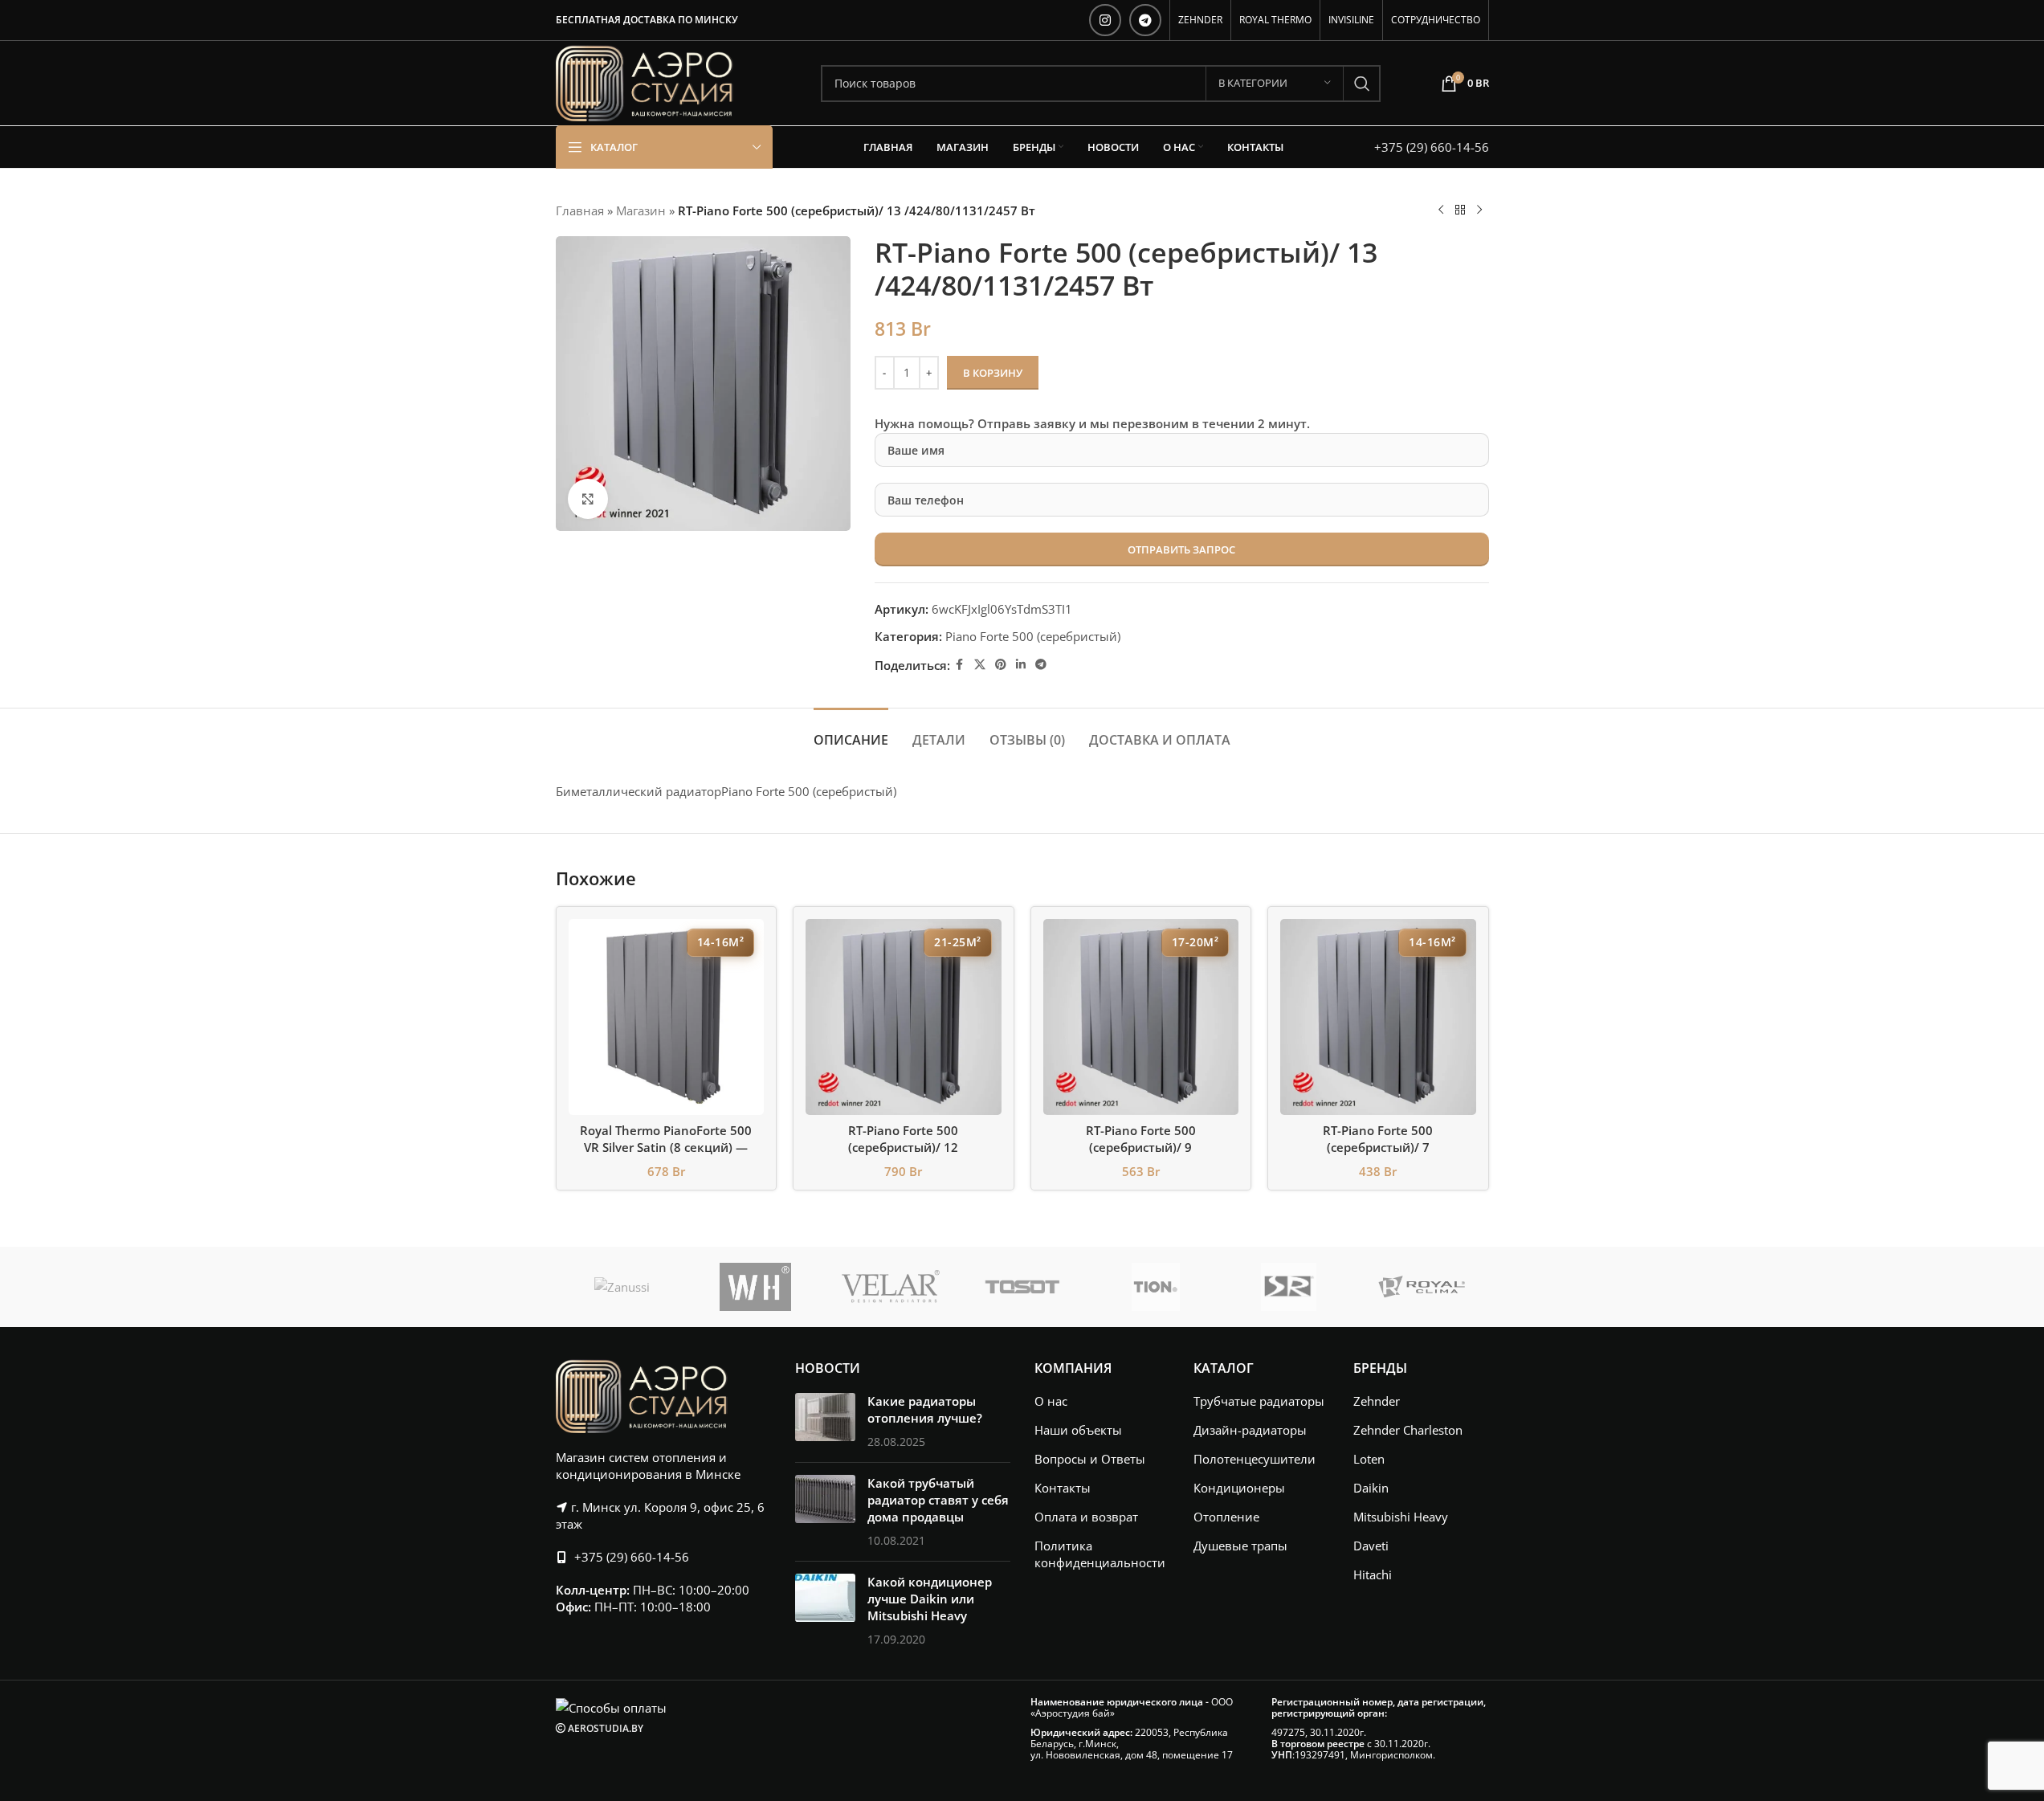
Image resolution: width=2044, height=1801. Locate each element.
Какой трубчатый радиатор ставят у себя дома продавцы (938, 1500)
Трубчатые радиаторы (1259, 1401)
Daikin (1371, 1488)
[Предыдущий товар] (1441, 210)
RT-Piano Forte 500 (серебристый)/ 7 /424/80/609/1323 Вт (1378, 1147)
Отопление (1226, 1517)
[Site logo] (645, 82)
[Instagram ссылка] (1105, 20)
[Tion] (1156, 1287)
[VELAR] (889, 1287)
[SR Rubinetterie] (1289, 1287)
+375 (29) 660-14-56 (1432, 147)
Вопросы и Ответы (1090, 1459)
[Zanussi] (622, 1287)
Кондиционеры (1239, 1488)
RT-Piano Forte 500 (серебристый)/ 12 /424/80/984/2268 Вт (904, 1147)
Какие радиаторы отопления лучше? (925, 1409)
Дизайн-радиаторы (1250, 1430)
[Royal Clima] (1422, 1287)
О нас (1051, 1401)
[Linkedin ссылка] (1021, 665)
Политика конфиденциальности (1100, 1554)
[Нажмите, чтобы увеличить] (588, 499)
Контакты (1063, 1488)
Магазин (641, 210)
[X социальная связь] (980, 665)
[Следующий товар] (1479, 210)
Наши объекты (1078, 1430)
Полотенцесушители (1255, 1459)
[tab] (851, 732)
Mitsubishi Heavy (1401, 1517)
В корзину (993, 373)
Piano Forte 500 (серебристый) (1033, 636)
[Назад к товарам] (1460, 210)
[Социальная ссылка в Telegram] (1145, 20)
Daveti (1371, 1546)
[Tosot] (1022, 1287)
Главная (580, 210)
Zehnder (1377, 1401)
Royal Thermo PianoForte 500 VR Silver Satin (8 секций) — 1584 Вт (666, 1147)
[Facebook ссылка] (960, 665)
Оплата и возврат (1086, 1517)
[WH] (756, 1287)
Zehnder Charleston (1408, 1430)
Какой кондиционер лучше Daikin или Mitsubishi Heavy (930, 1599)
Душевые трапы (1240, 1546)
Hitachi (1373, 1574)
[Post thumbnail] (825, 1421)
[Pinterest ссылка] (1001, 665)
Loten (1369, 1459)
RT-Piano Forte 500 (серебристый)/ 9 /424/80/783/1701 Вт (1140, 1147)
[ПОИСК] (1362, 84)
